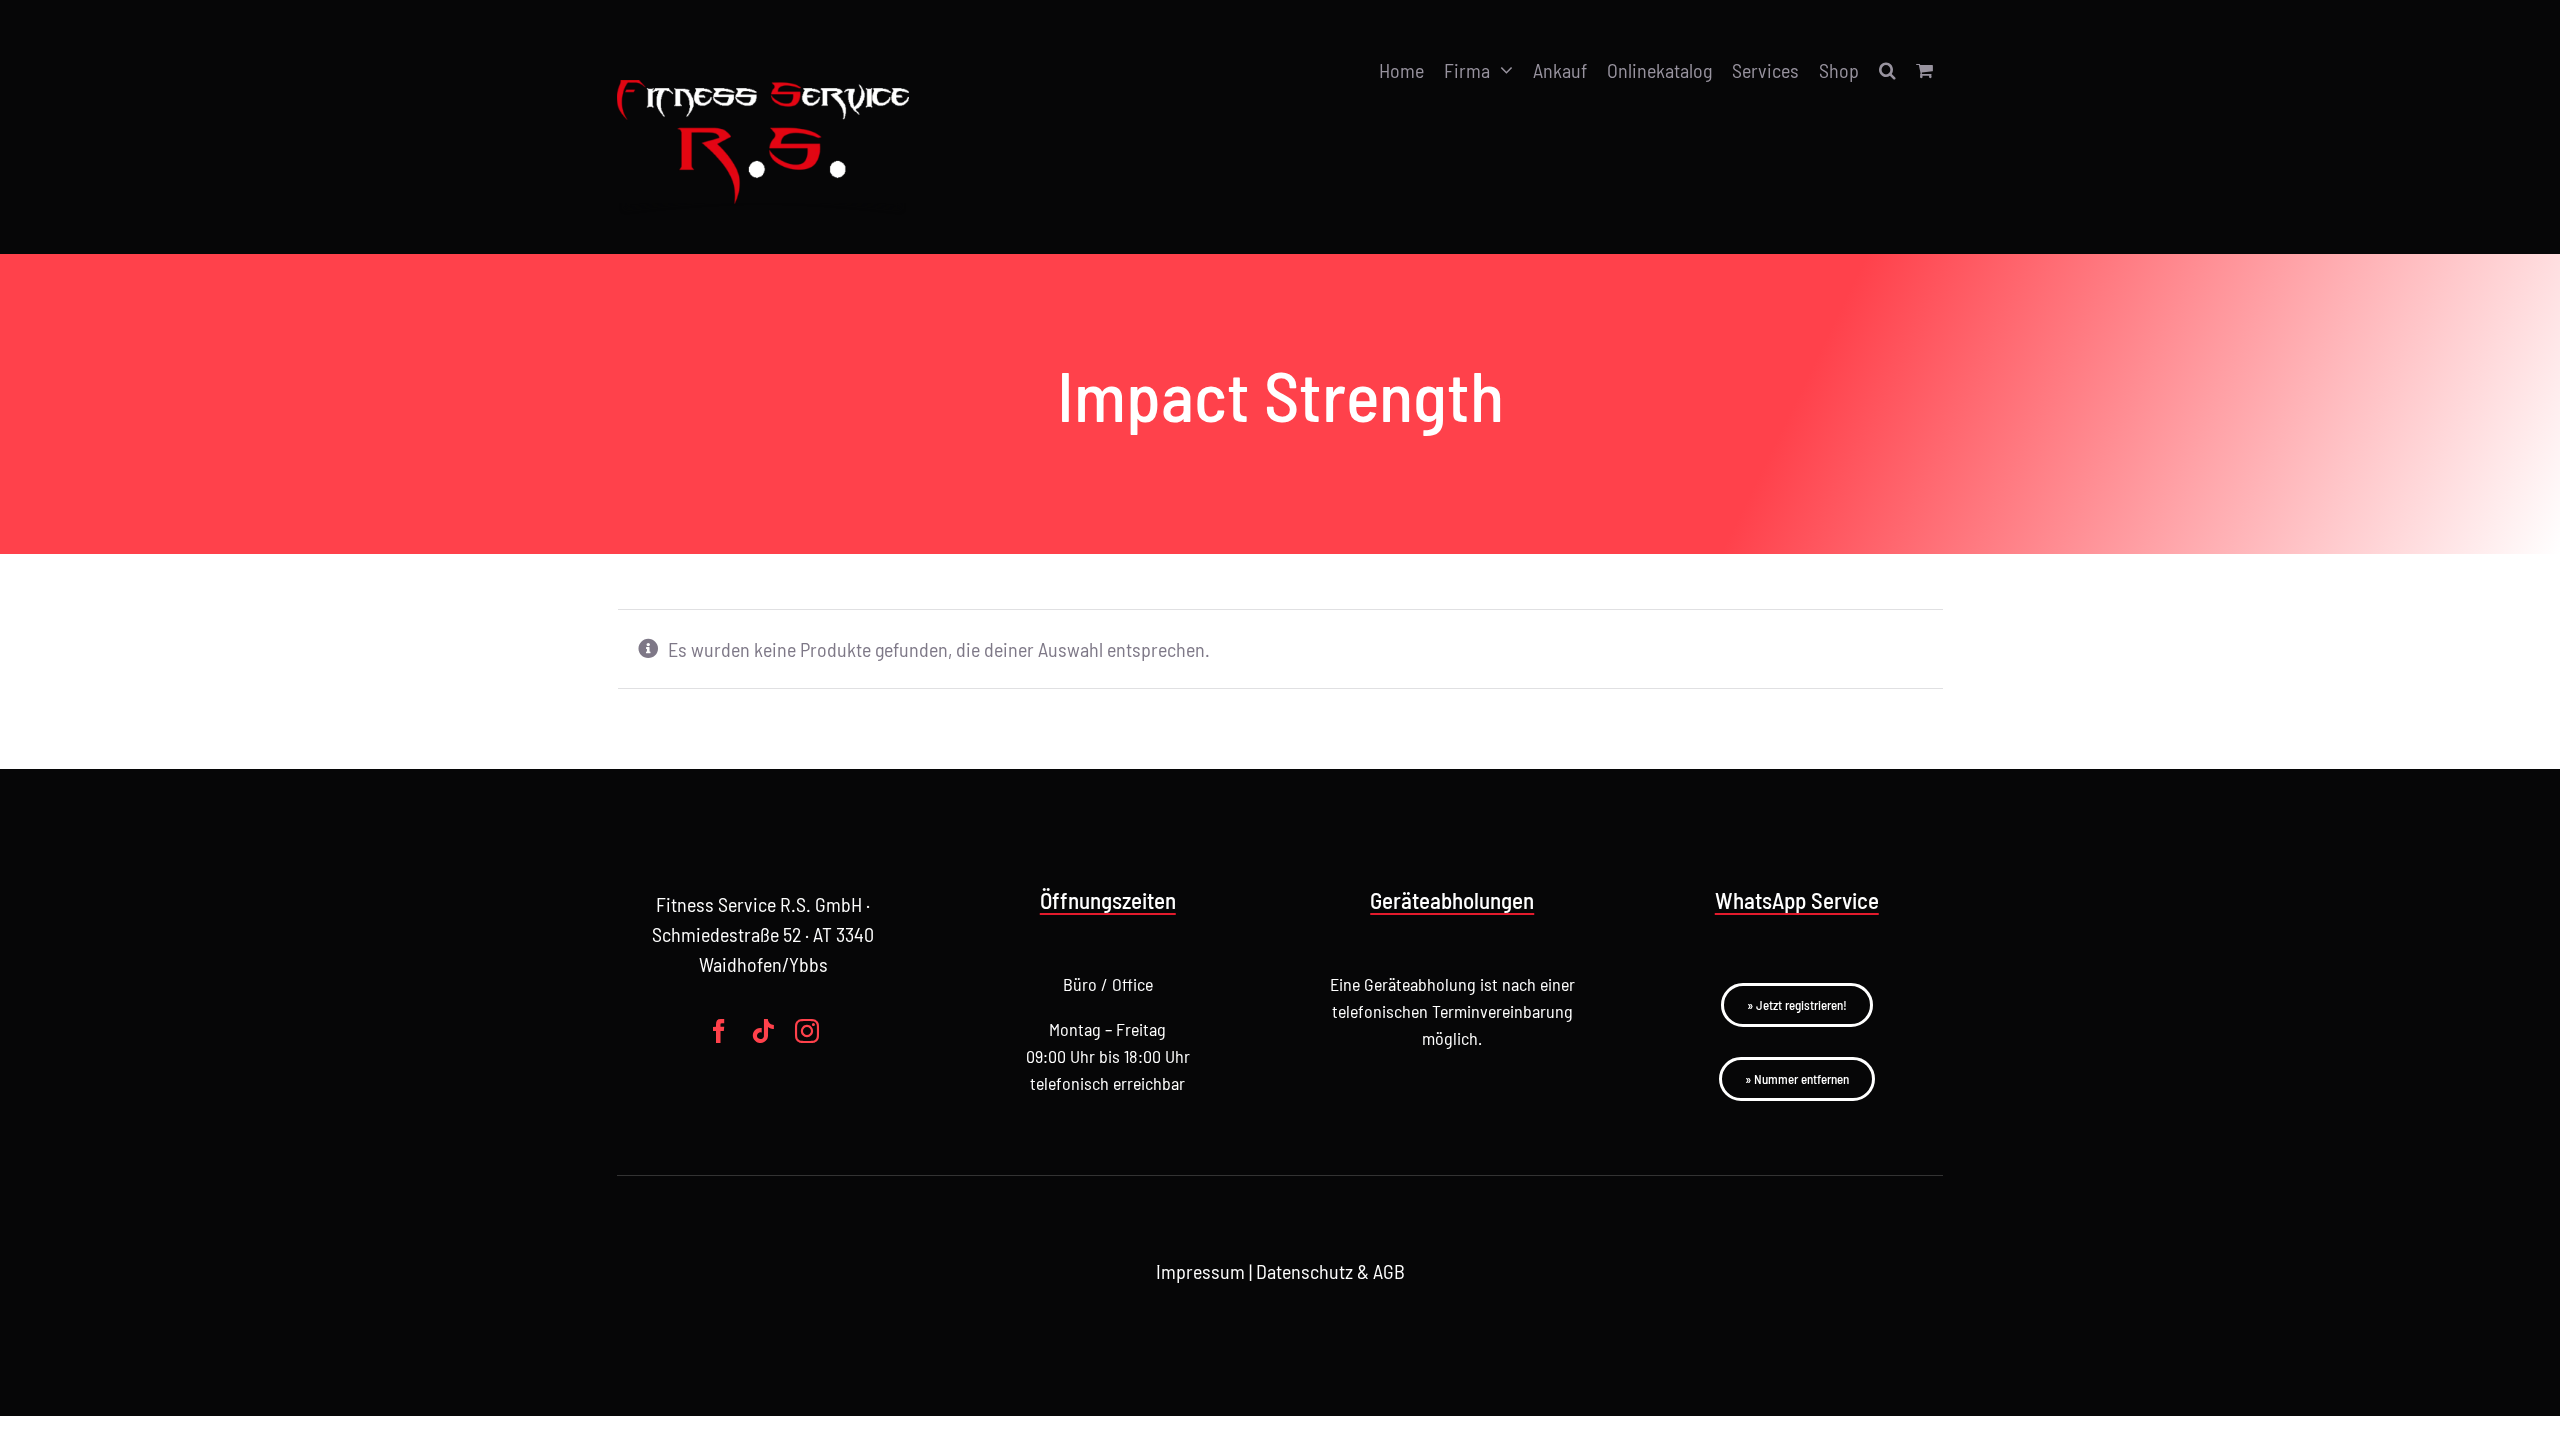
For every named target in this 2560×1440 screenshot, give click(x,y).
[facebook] (719, 1031)
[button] (1887, 70)
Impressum (1200, 1271)
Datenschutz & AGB (1330, 1271)
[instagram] (807, 1031)
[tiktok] (763, 1031)
